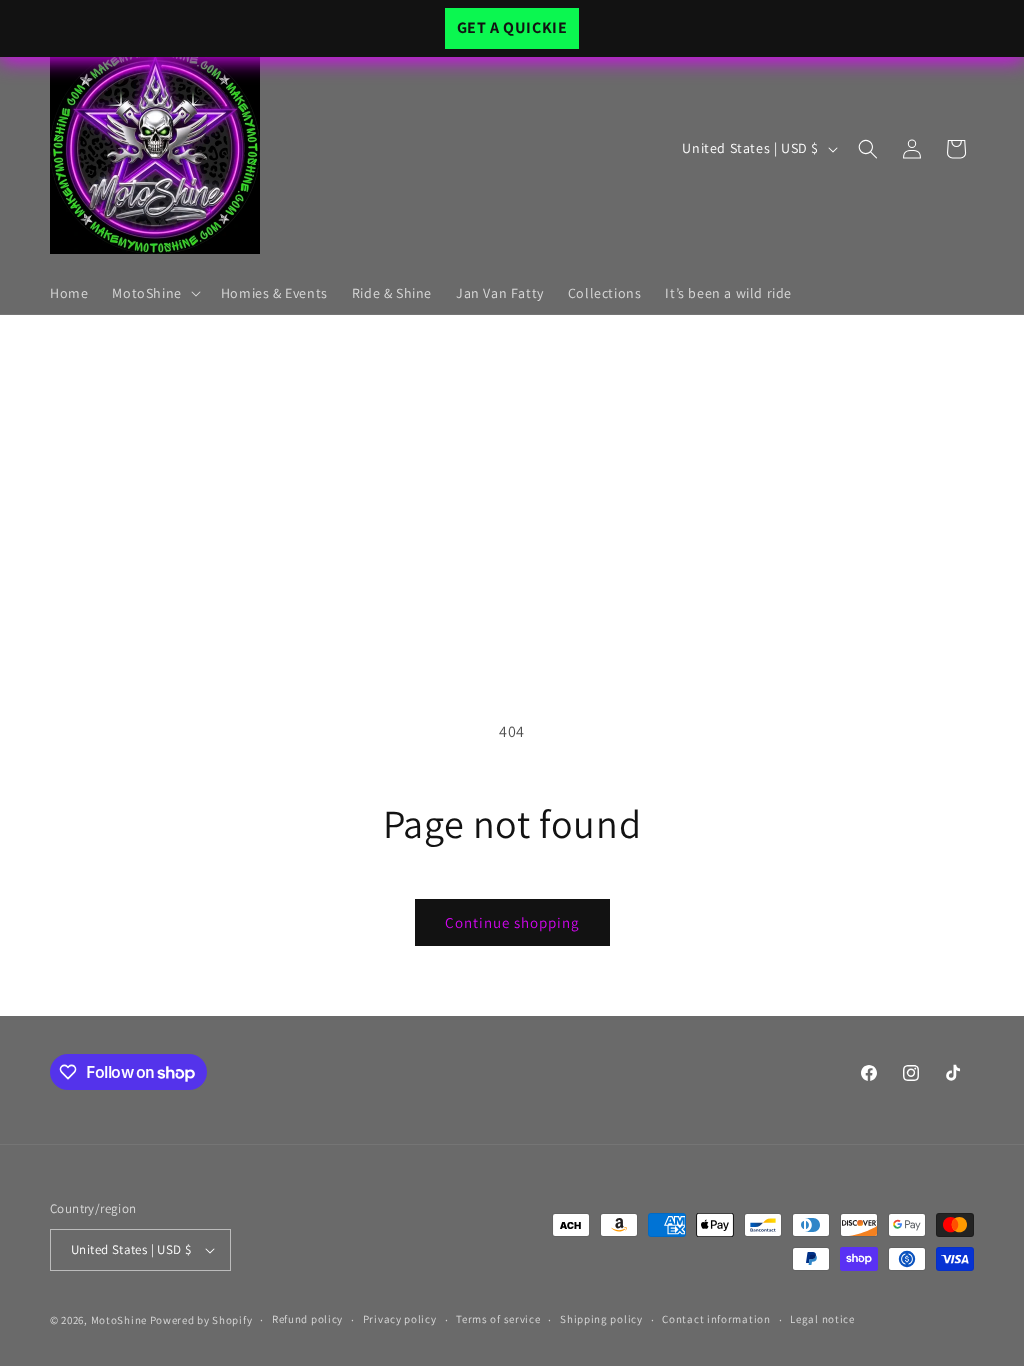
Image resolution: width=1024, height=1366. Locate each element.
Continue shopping (512, 922)
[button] (154, 293)
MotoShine (120, 1320)
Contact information (716, 1319)
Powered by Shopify (201, 1320)
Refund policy (307, 1319)
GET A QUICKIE (512, 27)
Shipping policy (601, 1319)
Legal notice (822, 1319)
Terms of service (498, 1319)
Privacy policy (400, 1319)
